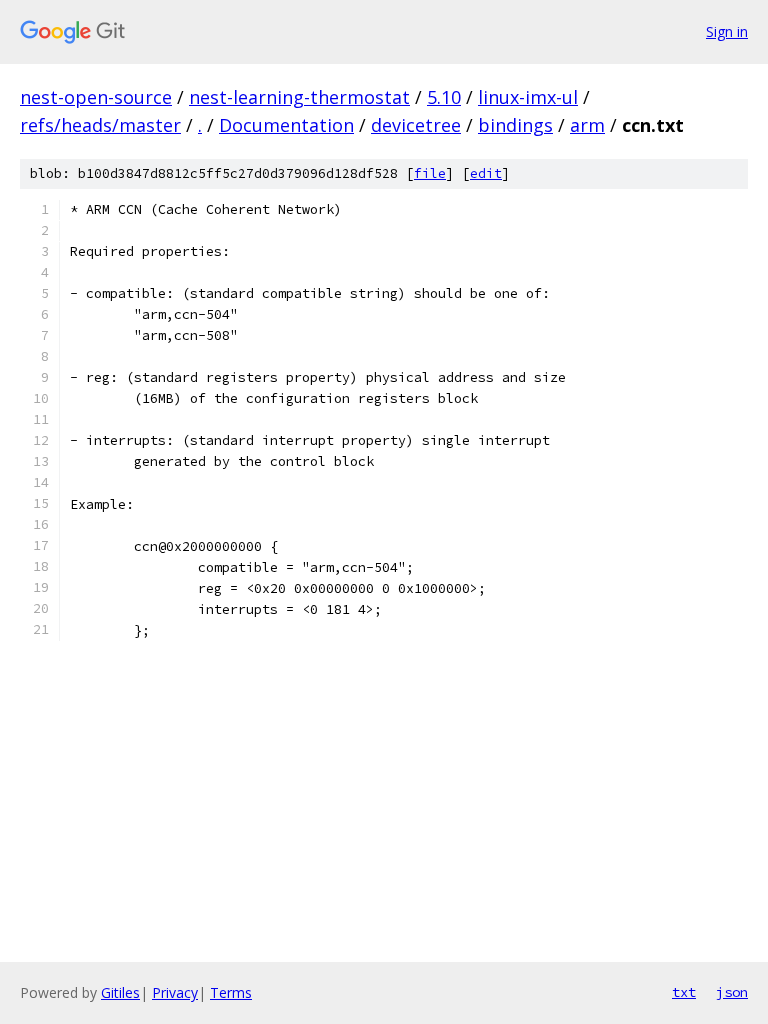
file (430, 173)
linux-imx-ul (528, 97)
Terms (231, 992)
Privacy (175, 992)
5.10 (444, 97)
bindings (515, 125)
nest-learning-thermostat (299, 97)
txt (684, 992)
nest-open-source (96, 97)
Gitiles (120, 992)
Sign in (727, 31)
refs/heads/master (100, 125)
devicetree (416, 125)
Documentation (286, 125)
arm (587, 125)
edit (486, 173)
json (732, 992)
